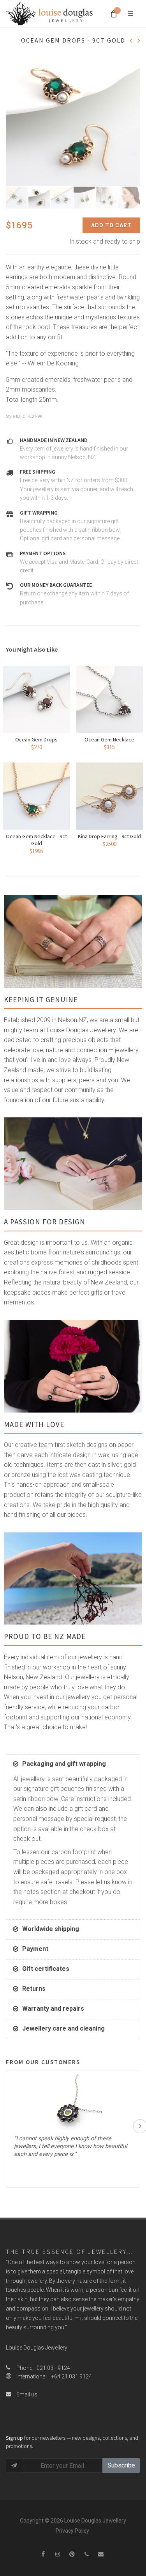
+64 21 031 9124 (71, 2376)
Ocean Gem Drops (36, 739)
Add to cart (111, 225)
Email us (26, 2394)
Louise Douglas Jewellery (37, 2348)
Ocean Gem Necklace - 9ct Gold (36, 840)
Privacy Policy (72, 2531)
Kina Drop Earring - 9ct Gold (109, 836)
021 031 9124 (53, 2368)
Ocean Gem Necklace (109, 739)
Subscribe (121, 2465)
